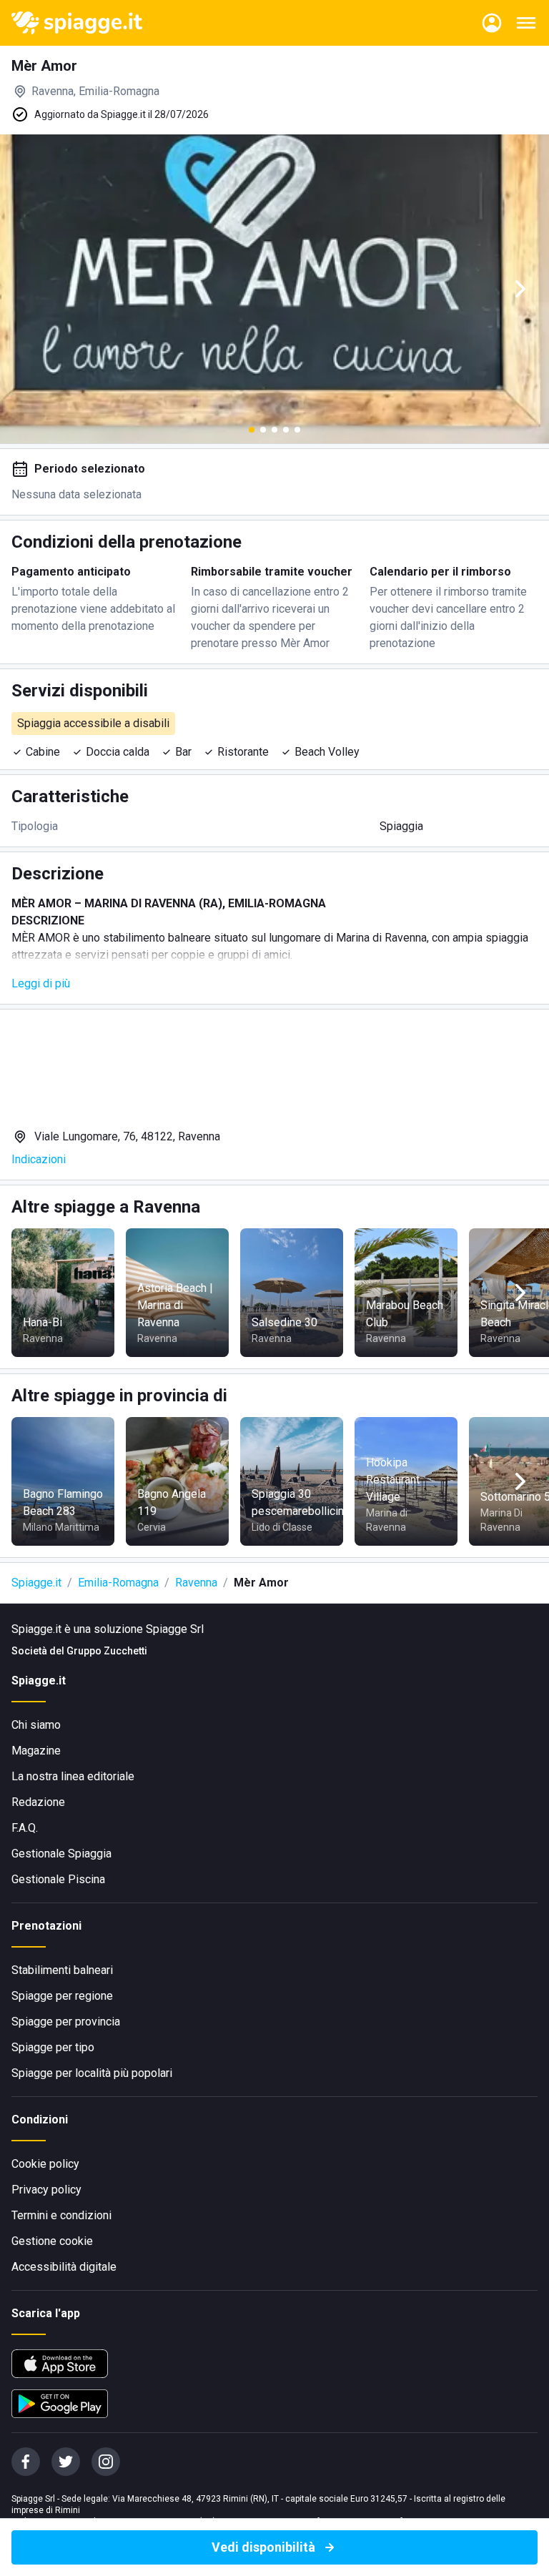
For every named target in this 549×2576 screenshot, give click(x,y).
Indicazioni (39, 1159)
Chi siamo (36, 1725)
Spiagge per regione (62, 1996)
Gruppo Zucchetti (107, 1651)
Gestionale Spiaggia (61, 1854)
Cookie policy (45, 2164)
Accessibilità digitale (64, 2267)
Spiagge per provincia (66, 2022)
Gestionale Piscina (58, 1879)
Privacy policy (46, 2190)
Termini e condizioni (61, 2215)
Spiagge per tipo (53, 2047)
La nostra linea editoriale (73, 1776)
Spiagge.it (36, 1583)
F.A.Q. (25, 1828)
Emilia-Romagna (118, 1583)
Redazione (38, 1802)
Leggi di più (41, 983)
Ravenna (196, 1583)
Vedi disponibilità (263, 2547)
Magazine (36, 1751)
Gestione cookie (52, 2241)
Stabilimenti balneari (62, 1970)
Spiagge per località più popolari (92, 2073)
